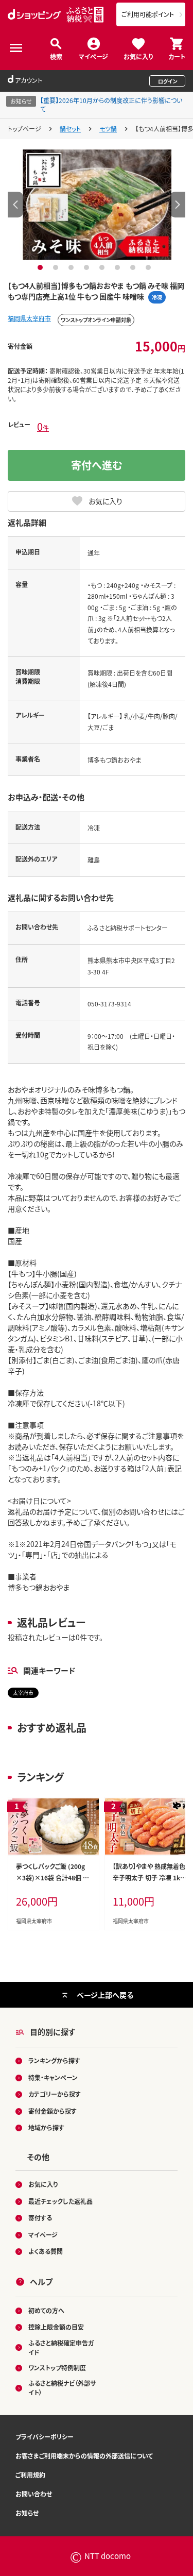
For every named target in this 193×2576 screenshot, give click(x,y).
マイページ (93, 56)
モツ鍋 (108, 129)
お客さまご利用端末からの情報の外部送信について (84, 2456)
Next (178, 205)
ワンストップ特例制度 (57, 2368)
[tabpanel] (97, 205)
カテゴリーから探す (55, 2094)
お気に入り (138, 56)
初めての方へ (46, 2310)
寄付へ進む (97, 465)
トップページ (24, 129)
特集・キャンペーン (53, 2077)
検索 (56, 56)
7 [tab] (134, 267)
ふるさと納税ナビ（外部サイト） (62, 2388)
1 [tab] (41, 267)
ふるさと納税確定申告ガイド (61, 2347)
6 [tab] (119, 267)
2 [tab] (57, 267)
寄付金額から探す (52, 2111)
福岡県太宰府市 (29, 318)
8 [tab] (150, 267)
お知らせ (27, 2513)
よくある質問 (46, 2251)
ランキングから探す (54, 2060)
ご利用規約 (30, 2475)
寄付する (40, 2218)
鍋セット (70, 129)
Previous (15, 205)
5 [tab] (103, 267)
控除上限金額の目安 (56, 2327)
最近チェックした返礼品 (60, 2201)
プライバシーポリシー (45, 2437)
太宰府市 (23, 1693)
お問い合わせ (34, 2494)
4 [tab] (88, 267)
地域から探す (46, 2127)
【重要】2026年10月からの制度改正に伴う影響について (111, 105)
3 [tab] (72, 267)
